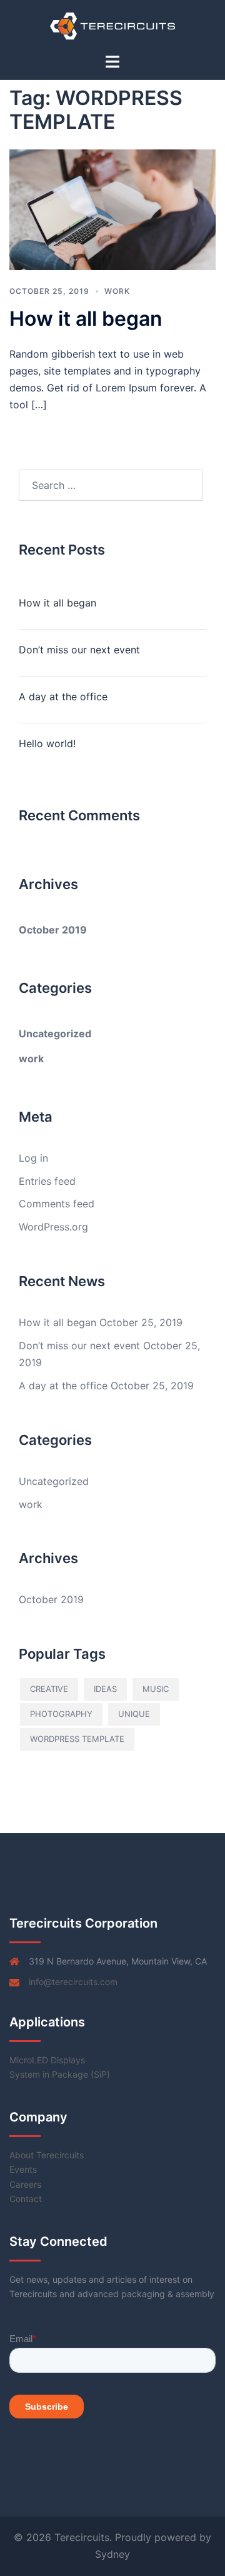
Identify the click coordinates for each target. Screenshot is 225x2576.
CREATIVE (49, 1689)
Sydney (112, 2554)
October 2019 (53, 930)
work (117, 291)
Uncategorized (55, 1034)
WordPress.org (53, 1227)
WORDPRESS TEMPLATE (77, 1739)
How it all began (86, 319)
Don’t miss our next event (79, 650)
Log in (33, 1158)
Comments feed (57, 1204)
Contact (26, 2199)
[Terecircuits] (113, 25)
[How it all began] (112, 209)
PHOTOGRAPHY (61, 1714)
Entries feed (47, 1181)
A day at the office (63, 697)
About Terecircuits (47, 2155)
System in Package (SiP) (60, 2074)
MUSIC (156, 1689)
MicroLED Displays (47, 2060)
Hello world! (47, 743)
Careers (25, 2184)
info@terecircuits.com (73, 1982)
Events (23, 2169)
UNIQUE (134, 1714)
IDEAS (105, 1689)
